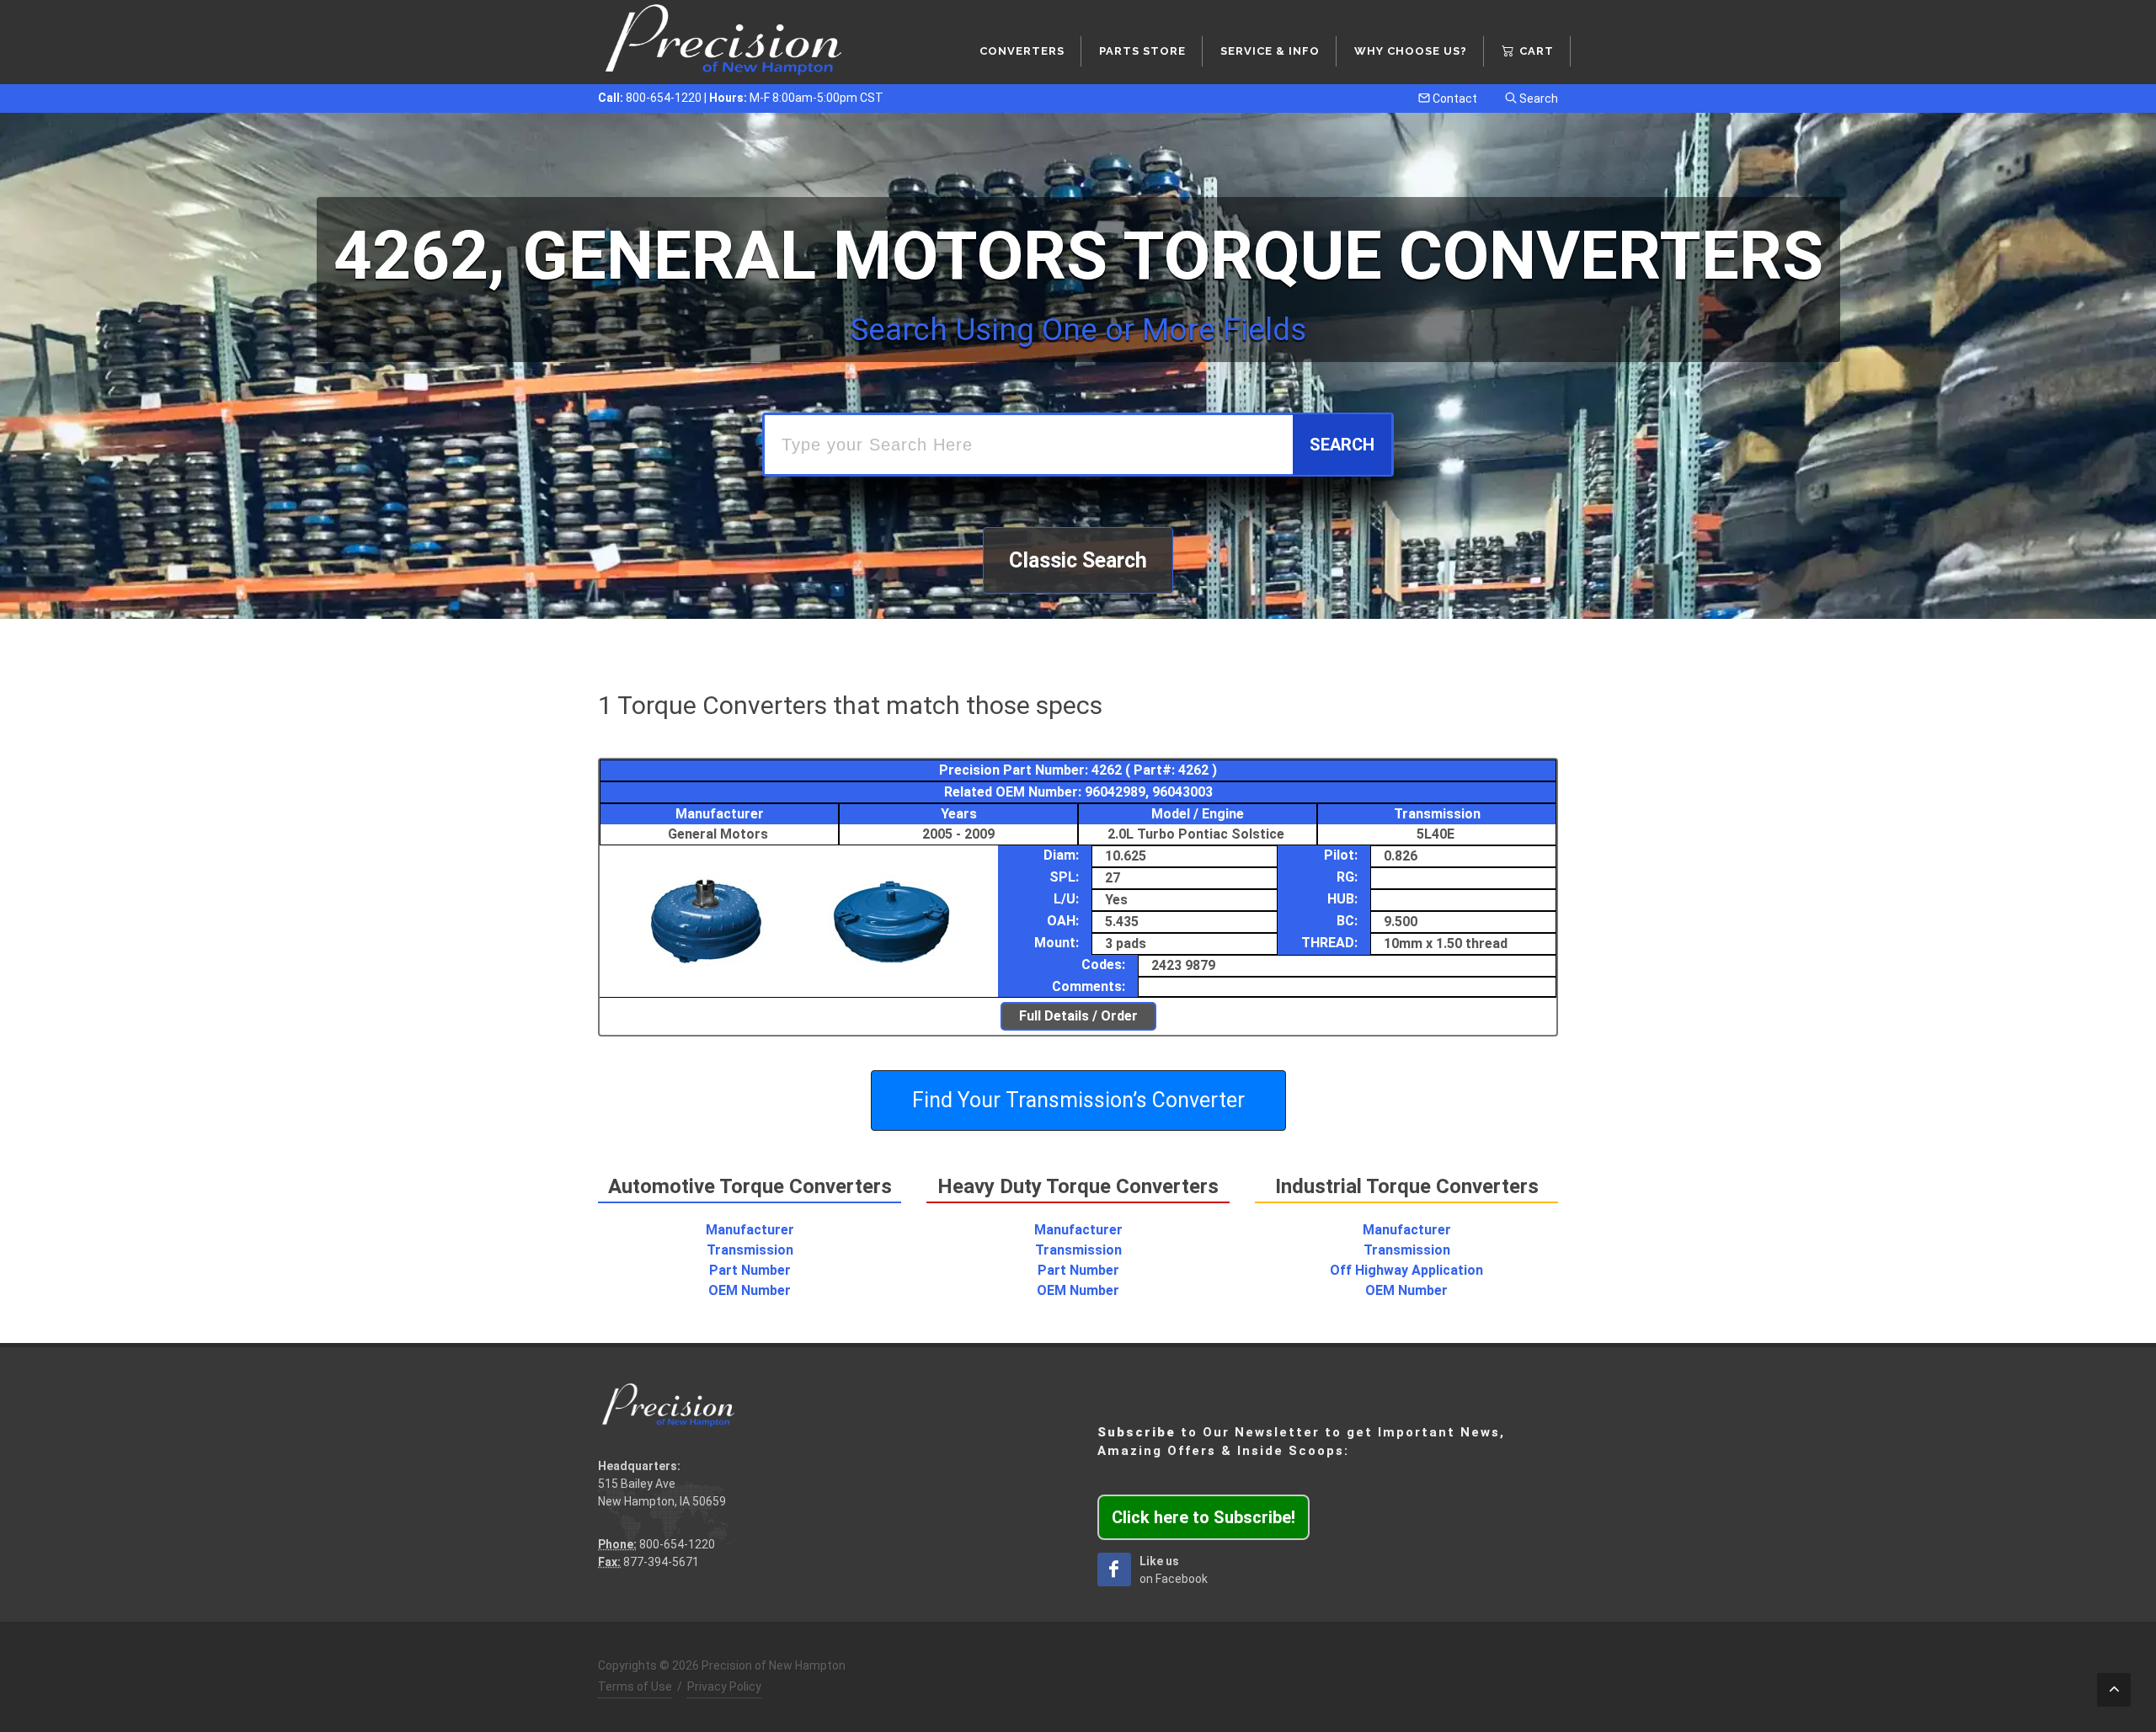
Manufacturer (750, 1230)
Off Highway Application (1406, 1270)
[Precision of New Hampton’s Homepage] (724, 42)
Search (1537, 99)
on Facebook (1174, 1570)
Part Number (750, 1270)
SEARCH (1342, 445)
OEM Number (750, 1290)
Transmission (750, 1250)
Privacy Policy (724, 1687)
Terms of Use (635, 1687)
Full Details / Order (1078, 1016)
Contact (1454, 99)
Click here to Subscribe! (1203, 1517)
